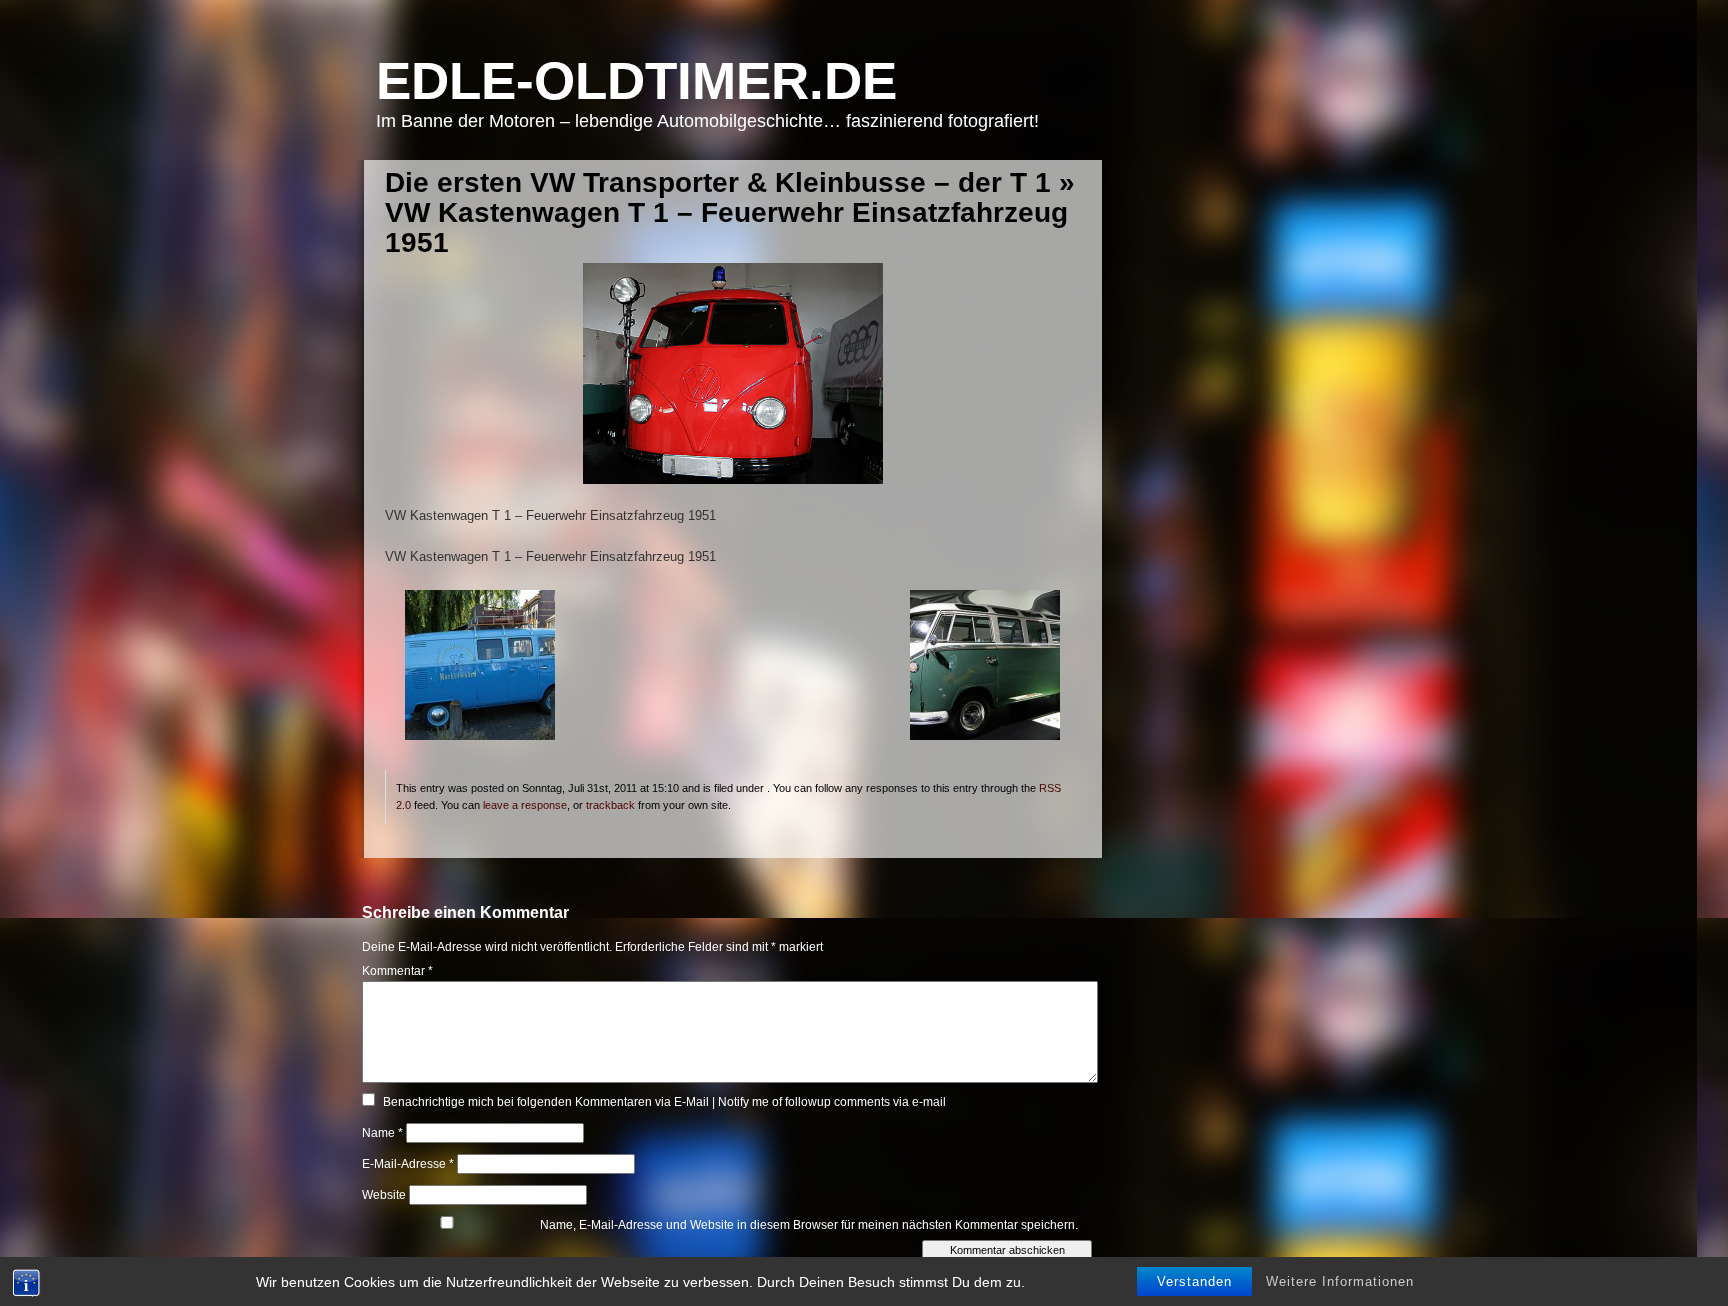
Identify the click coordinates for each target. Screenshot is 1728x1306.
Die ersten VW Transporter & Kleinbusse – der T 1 (718, 182)
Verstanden (1194, 1281)
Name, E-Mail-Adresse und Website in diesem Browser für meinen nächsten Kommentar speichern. (809, 1225)
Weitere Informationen (1340, 1281)
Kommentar (397, 971)
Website (384, 1195)
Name (382, 1133)
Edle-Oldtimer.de (636, 80)
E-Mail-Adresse (408, 1164)
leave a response (525, 805)
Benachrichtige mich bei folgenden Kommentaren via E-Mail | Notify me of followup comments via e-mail (664, 1102)
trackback (610, 805)
